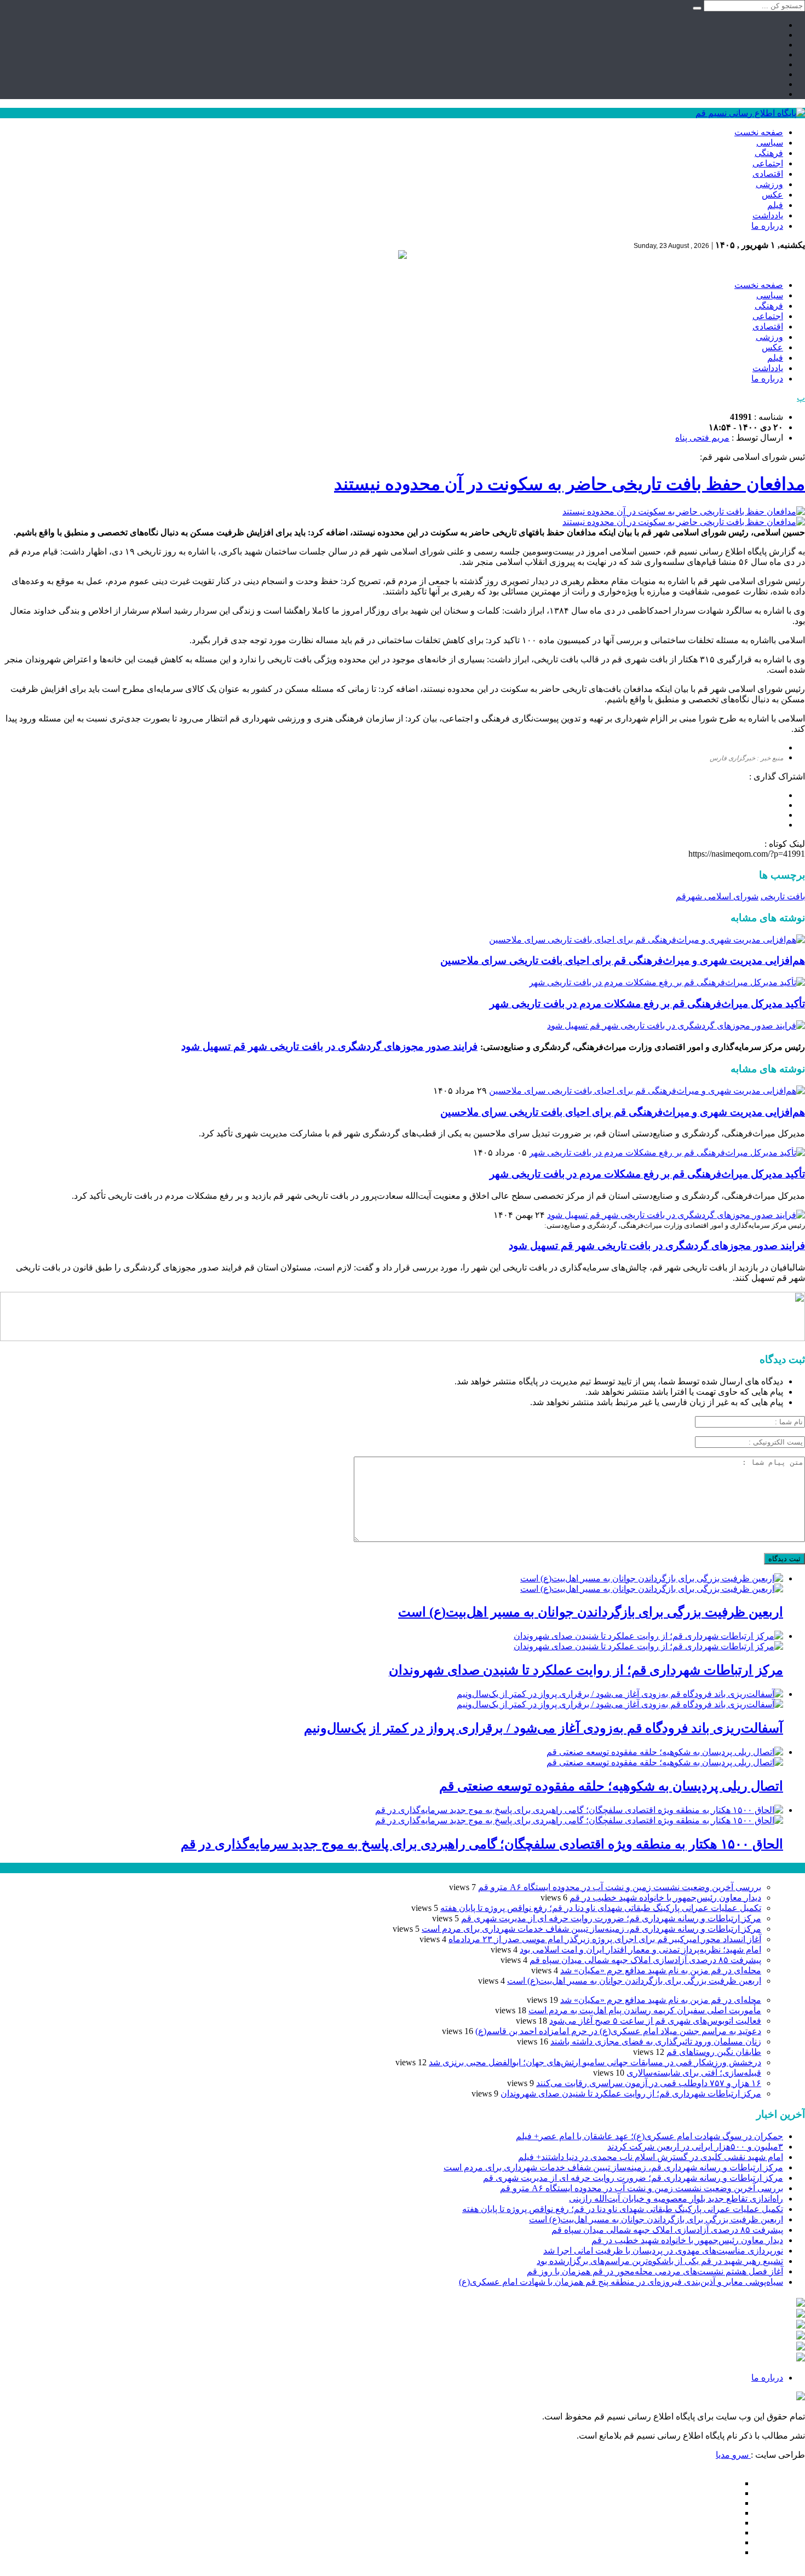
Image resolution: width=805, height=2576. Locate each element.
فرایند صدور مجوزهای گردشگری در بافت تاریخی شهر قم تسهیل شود (329, 1046)
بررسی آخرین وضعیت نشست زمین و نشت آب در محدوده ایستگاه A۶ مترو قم (620, 1887)
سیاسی (770, 143)
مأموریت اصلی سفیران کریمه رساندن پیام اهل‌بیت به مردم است (645, 2010)
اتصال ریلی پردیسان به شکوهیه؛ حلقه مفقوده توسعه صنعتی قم (611, 1786)
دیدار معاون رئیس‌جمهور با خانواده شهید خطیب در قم (665, 1898)
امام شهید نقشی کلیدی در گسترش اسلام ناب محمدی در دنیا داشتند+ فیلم (651, 2157)
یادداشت (768, 215)
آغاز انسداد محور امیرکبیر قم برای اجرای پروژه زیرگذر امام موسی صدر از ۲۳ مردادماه (605, 1939)
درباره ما (767, 226)
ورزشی (769, 184)
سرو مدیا (733, 2455)
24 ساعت (41, 1868)
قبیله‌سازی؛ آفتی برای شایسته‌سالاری (694, 2073)
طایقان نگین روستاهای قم (714, 2052)
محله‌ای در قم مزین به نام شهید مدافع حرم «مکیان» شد (661, 1970)
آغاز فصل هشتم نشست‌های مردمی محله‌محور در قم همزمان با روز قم (655, 2271)
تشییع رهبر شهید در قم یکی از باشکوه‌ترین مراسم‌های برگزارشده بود (660, 2261)
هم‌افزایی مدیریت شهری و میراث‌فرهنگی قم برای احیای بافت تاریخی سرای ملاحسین (623, 960)
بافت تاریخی (783, 896)
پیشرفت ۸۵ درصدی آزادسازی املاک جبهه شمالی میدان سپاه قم (645, 1960)
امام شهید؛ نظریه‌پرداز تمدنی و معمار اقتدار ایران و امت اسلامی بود (640, 1950)
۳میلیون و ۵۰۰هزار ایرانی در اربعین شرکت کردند (695, 2147)
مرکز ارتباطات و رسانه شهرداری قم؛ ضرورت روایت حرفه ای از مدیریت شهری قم (611, 1918)
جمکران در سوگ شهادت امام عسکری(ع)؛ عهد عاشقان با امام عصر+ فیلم (649, 2136)
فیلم (775, 205)
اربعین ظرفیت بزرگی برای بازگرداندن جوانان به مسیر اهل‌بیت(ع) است (591, 1612)
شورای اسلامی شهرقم (717, 896)
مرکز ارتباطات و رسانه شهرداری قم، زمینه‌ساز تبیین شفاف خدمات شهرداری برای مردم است (591, 1929)
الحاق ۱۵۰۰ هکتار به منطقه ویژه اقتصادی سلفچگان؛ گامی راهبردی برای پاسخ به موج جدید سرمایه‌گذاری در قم (482, 1844)
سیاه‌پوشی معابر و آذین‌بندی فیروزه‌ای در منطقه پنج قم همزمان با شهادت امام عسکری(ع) (621, 2282)
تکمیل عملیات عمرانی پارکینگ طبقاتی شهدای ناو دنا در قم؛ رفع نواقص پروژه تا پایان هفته (601, 1908)
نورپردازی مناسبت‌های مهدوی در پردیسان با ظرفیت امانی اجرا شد (663, 2251)
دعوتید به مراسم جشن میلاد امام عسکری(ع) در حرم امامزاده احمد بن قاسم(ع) (618, 2031)
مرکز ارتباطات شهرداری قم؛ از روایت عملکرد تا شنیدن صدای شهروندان (586, 1670)
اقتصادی (768, 174)
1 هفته (12, 1868)
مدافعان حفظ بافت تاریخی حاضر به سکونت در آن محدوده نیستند (570, 484)
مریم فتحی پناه (702, 438)
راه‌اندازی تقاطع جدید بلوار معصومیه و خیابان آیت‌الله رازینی (676, 2199)
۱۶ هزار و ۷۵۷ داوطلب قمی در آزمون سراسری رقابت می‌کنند (649, 2083)
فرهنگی (769, 153)
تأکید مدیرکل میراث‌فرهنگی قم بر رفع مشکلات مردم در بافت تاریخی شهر (647, 1004)
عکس (772, 195)
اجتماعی (768, 163)
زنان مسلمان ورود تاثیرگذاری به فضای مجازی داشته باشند (656, 2041)
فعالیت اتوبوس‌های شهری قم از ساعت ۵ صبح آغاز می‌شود (655, 2021)
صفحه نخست (759, 132)
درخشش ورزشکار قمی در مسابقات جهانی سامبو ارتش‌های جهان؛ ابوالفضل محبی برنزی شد (595, 2062)
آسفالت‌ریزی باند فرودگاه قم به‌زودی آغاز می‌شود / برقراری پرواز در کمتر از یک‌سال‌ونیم (544, 1728)
